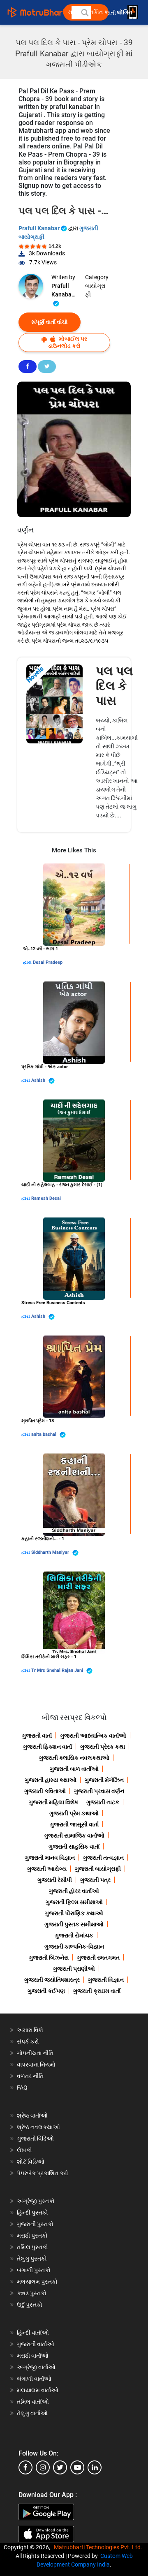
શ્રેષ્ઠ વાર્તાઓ (32, 2115)
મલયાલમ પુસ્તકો (37, 2282)
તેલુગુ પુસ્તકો (32, 2259)
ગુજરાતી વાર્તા (37, 1736)
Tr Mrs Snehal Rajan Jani (58, 1670)
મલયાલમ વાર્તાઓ (38, 2390)
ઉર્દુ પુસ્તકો (30, 2305)
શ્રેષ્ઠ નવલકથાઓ (38, 2127)
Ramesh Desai (46, 1198)
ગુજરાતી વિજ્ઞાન (106, 1980)
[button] (84, 12)
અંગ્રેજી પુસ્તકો (36, 2201)
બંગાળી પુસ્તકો (34, 2270)
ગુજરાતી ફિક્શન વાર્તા (47, 1747)
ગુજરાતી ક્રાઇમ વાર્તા (97, 1991)
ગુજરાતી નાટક (103, 1802)
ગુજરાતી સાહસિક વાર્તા (74, 1847)
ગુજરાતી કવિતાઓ (45, 1791)
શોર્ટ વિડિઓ (31, 2162)
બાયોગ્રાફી (95, 290)
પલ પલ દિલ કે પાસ (114, 686)
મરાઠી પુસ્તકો (32, 2236)
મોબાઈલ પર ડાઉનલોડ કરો (68, 342)
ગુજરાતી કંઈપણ (46, 1991)
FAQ (22, 2088)
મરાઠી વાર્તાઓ (33, 2356)
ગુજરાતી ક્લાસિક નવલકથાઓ (74, 1758)
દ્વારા (28, 962)
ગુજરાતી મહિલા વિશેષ (53, 1802)
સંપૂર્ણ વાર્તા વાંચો (50, 322)
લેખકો (24, 2150)
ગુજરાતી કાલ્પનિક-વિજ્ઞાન (74, 1946)
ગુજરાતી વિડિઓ (35, 2139)
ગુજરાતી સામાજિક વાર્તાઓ (74, 1835)
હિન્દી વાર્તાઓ (33, 2333)
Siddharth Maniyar (51, 1552)
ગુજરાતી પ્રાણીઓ (74, 1969)
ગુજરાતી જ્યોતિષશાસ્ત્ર (52, 1980)
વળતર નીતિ (30, 2076)
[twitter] (60, 2467)
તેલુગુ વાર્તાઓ (32, 2413)
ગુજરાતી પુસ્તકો (35, 2224)
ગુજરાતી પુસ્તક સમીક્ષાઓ (74, 1924)
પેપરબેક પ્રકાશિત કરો (43, 2173)
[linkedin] (95, 2467)
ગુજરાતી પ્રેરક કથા (103, 1747)
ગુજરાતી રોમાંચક (74, 1935)
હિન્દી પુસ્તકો (32, 2213)
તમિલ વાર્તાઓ (33, 2402)
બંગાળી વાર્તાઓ (34, 2379)
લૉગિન (125, 13)
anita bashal (44, 1434)
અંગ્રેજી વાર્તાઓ (36, 2367)
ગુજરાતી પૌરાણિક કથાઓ (74, 1913)
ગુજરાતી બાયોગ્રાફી (98, 1869)
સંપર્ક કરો (28, 2041)
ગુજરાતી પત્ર (95, 1880)
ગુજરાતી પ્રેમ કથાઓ (74, 1813)
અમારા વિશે (30, 2030)
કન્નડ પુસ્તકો (32, 2293)
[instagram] (43, 2467)
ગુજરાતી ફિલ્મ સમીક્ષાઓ (74, 1902)
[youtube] (77, 2467)
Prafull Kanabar (40, 228)
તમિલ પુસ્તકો (32, 2247)
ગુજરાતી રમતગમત (98, 1958)
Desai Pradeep (48, 962)
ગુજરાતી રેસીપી (55, 1880)
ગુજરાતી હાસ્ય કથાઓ (51, 1780)
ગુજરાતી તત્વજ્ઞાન (103, 1858)
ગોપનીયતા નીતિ (35, 2053)
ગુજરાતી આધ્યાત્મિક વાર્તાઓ (93, 1736)
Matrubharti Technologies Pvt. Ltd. (99, 2547)
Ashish (39, 1080)
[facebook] (25, 2467)
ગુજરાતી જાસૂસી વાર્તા (74, 1824)
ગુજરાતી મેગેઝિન (104, 1780)
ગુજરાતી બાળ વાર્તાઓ (74, 1769)
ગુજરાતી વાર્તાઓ (36, 2344)
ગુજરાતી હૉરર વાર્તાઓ (74, 1891)
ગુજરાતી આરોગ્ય (47, 1869)
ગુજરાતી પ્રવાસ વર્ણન (99, 1791)
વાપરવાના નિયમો (37, 2065)
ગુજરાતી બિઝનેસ (49, 1958)
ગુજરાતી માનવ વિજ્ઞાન (50, 1858)
